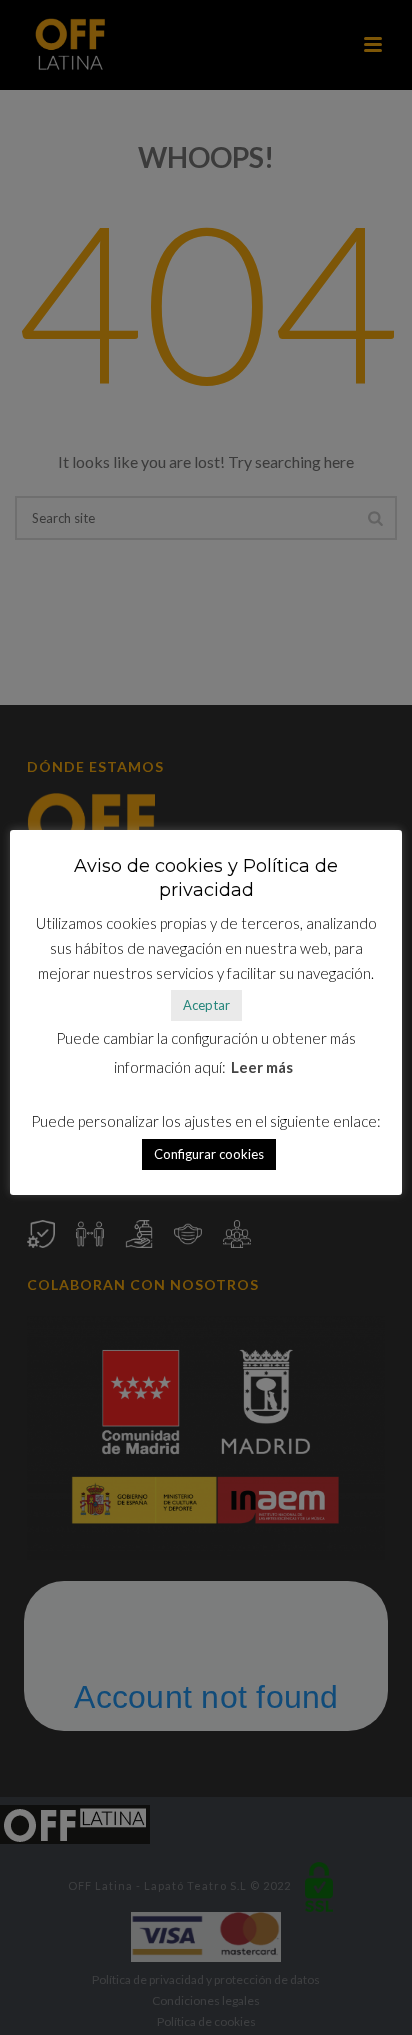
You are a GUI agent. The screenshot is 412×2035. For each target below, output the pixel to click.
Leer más (262, 1067)
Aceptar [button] (206, 1005)
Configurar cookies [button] (209, 1154)
